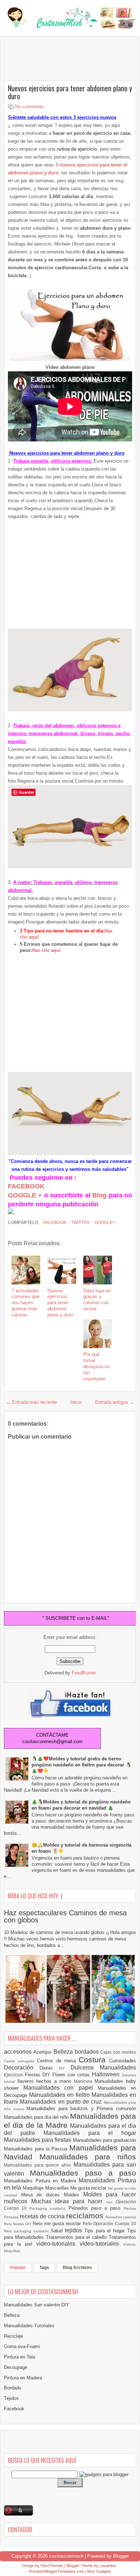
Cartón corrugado (20, 2061)
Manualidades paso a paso (83, 2173)
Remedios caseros (121, 2217)
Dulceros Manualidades (103, 2068)
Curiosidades (123, 2061)
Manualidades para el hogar (90, 2133)
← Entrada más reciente (31, 1402)
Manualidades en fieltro (60, 2095)
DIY (65, 2068)
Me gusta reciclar (89, 2188)
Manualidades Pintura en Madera (41, 2181)
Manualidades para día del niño (37, 2117)
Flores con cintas (72, 2075)
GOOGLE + (25, 1195)
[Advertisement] (61, 58)
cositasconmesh (66, 2556)
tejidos (75, 2230)
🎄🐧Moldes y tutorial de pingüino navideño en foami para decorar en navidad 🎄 (81, 1805)
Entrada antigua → (115, 1402)
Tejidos (11, 2398)
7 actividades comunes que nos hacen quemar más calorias (25, 1303)
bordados (88, 2052)
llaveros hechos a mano (46, 2081)
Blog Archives (77, 2268)
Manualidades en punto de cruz (62, 2102)
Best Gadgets (99, 2571)
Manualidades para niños (88, 2157)
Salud (58, 2231)
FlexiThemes (52, 2566)
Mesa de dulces (43, 2195)
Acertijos (43, 2052)
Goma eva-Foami (22, 2346)
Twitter (80, 1223)
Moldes (74, 2195)
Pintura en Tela (20, 2357)
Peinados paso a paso (96, 2208)
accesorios (19, 2052)
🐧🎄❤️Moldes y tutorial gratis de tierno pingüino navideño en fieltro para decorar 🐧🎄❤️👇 (81, 1765)
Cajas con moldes (118, 2052)
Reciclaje (13, 2336)
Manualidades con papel (60, 2088)
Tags (44, 2268)
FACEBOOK (26, 1186)
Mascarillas (58, 2188)
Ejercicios (14, 2075)
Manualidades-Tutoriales (29, 2326)
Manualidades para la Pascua (37, 2149)
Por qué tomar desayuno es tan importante (97, 1367)
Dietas (49, 2068)
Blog (99, 1195)
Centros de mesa (58, 2061)
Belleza (64, 2052)
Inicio (76, 1402)
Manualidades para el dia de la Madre (70, 2121)
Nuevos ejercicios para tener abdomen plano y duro (70, 92)
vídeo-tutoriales (101, 2244)
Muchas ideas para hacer (69, 2201)
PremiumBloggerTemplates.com (56, 2571)
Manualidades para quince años (39, 2165)
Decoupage (16, 2367)
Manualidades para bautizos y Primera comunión (81, 2109)
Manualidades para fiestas (38, 2140)
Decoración (22, 2068)
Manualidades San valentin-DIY (37, 2305)
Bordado (13, 2388)
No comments (30, 107)
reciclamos (86, 2216)
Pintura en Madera (23, 2378)
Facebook (54, 1223)
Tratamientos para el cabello (77, 2237)
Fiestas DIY (39, 2075)
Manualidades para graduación (104, 2140)
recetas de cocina (43, 2216)
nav (111, 2202)
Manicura (84, 2081)
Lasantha (108, 2566)
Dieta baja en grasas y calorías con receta (97, 1300)
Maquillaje (34, 2188)
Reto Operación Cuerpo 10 (109, 2224)
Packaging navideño (49, 2208)
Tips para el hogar (106, 2231)
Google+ (104, 1223)
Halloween (107, 2074)
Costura (94, 2060)
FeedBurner (84, 1673)
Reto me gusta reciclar (57, 2224)
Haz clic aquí (46, 950)
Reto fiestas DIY (18, 2224)
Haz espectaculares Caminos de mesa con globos (65, 1916)
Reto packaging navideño (27, 2231)
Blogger (121, 2556)
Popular (18, 2268)
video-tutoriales (58, 2244)
